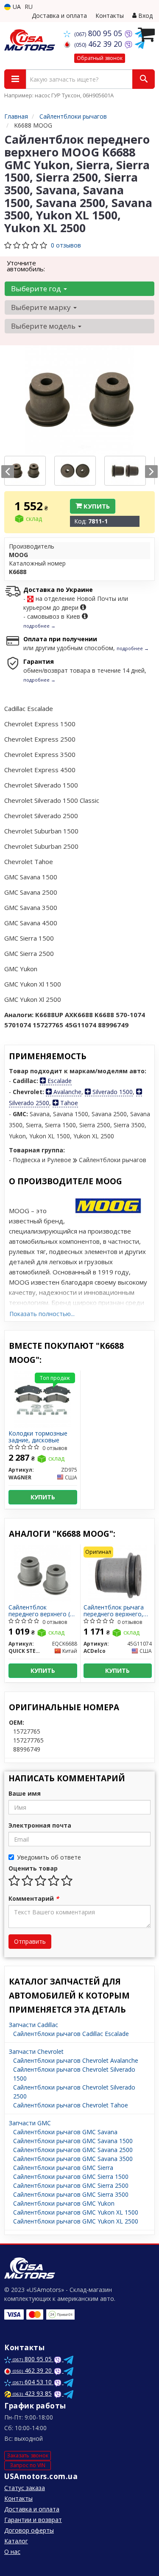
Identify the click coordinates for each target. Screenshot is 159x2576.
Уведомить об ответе (49, 1857)
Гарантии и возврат (33, 2520)
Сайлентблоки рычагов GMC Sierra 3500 (71, 2194)
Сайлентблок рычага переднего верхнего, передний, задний (114, 1611)
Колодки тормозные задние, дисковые (38, 1437)
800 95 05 (99, 33)
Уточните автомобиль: (26, 266)
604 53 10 (33, 2382)
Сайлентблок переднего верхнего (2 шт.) (41, 1611)
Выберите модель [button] (44, 326)
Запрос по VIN (28, 2465)
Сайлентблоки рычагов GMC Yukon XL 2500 (76, 2221)
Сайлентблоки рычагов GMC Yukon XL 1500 (76, 2212)
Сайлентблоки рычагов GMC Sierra (63, 2168)
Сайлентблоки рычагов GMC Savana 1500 (73, 2141)
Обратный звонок (100, 58)
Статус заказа (25, 2488)
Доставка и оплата (59, 16)
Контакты (110, 16)
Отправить (30, 1941)
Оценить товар (33, 1868)
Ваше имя (25, 1793)
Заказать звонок (28, 2455)
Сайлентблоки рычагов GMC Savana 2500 (73, 2150)
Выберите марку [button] (42, 307)
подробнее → (39, 626)
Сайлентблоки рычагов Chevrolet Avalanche (76, 2060)
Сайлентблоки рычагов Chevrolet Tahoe (71, 2105)
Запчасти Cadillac (33, 2025)
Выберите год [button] (37, 289)
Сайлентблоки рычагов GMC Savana (65, 2132)
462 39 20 (99, 44)
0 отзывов (66, 245)
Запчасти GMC (30, 2123)
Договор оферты (29, 2530)
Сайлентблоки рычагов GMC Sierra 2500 (71, 2185)
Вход (145, 16)
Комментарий (34, 1898)
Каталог (16, 2541)
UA (16, 7)
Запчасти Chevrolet (36, 2051)
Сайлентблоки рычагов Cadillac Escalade (71, 2034)
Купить (96, 506)
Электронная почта (40, 1825)
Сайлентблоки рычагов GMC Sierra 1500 (71, 2177)
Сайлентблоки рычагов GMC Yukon (64, 2203)
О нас (12, 2552)
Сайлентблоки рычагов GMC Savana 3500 (73, 2159)
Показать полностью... (42, 1314)
